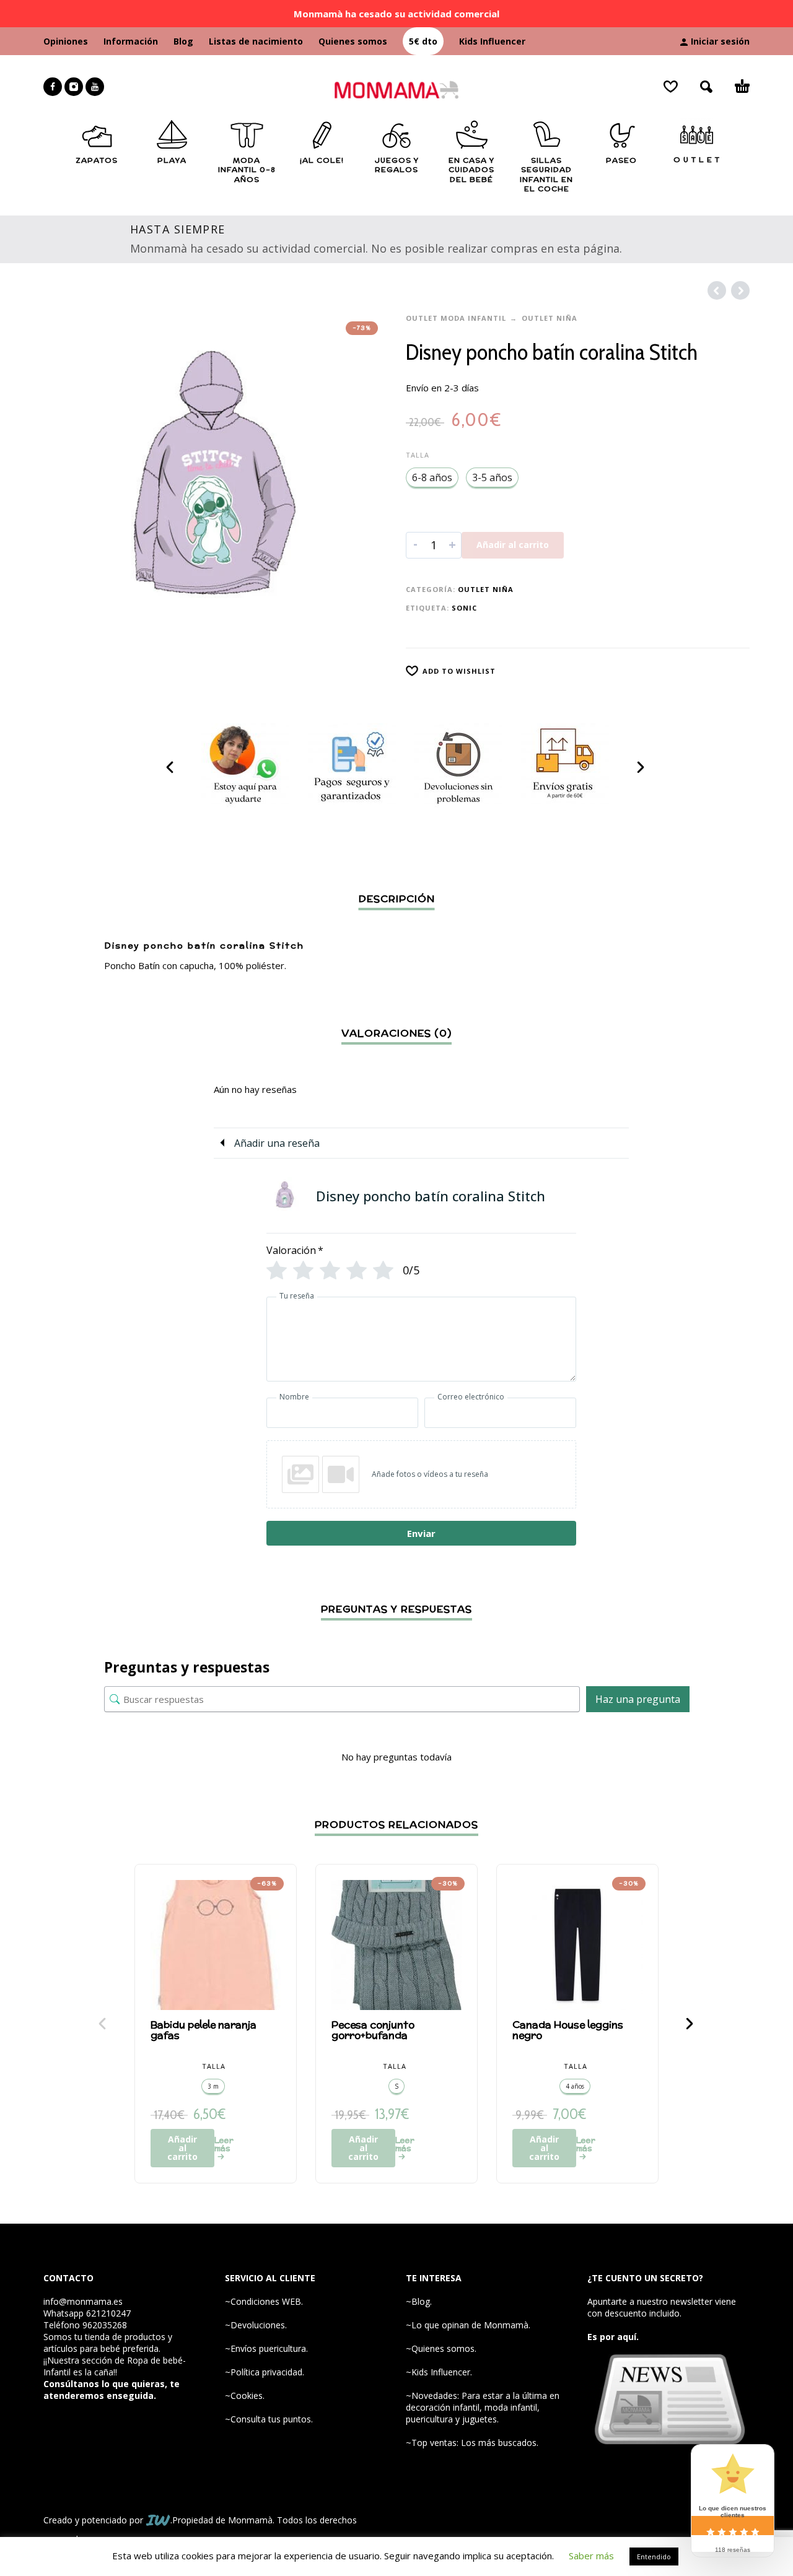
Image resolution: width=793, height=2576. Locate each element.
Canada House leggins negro (568, 2030)
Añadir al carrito (513, 545)
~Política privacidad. (265, 2372)
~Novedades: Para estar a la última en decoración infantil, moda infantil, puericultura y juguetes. (483, 2407)
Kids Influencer (492, 41)
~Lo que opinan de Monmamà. (468, 2325)
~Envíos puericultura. (266, 2348)
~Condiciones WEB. (264, 2301)
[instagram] (74, 87)
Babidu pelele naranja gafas (204, 2030)
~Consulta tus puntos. (269, 2419)
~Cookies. (245, 2395)
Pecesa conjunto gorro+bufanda (373, 2030)
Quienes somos (353, 41)
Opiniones (66, 41)
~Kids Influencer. (439, 2372)
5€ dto (423, 41)
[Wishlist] (671, 87)
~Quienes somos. (441, 2348)
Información (131, 41)
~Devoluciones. (256, 2325)
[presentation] (171, 767)
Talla (418, 455)
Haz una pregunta (638, 1699)
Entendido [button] (654, 2556)
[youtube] (95, 87)
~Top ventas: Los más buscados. (472, 2443)
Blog (183, 41)
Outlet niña (550, 318)
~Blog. (419, 2301)
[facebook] (53, 87)
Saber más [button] (591, 2556)
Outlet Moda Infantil (456, 318)
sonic (464, 608)
